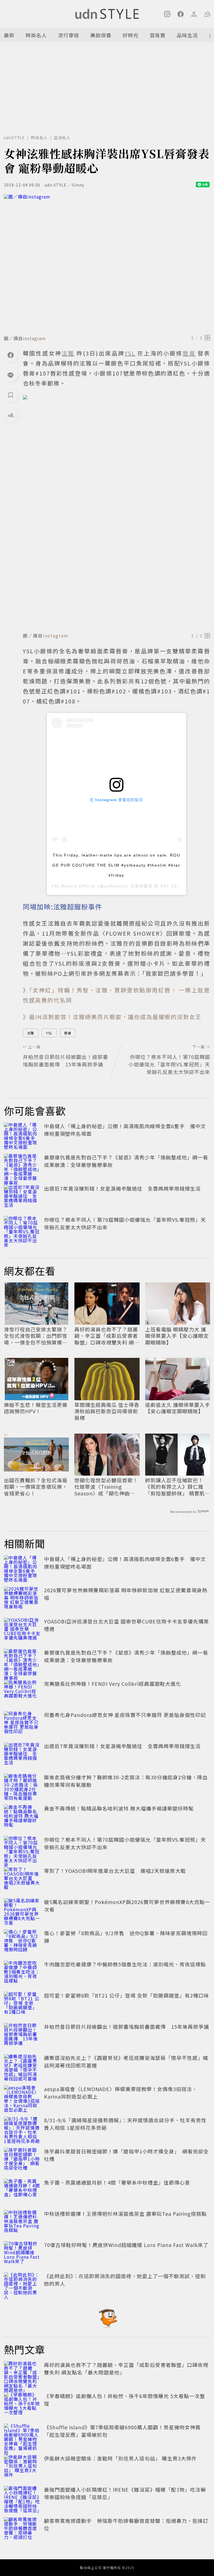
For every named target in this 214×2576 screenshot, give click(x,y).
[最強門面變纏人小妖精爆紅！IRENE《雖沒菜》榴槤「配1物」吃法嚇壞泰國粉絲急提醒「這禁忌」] (22, 2498)
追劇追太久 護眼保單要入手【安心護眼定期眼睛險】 (178, 1408)
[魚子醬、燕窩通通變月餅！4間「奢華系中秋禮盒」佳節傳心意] (22, 2191)
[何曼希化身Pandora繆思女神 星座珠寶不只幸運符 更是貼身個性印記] (22, 1723)
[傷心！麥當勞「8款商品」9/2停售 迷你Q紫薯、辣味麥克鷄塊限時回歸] (22, 1942)
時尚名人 (36, 35)
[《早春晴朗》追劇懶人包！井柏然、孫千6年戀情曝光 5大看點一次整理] (22, 2405)
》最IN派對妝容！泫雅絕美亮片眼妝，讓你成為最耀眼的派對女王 (112, 1017)
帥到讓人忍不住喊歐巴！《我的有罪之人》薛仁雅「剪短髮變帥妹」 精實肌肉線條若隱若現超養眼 (178, 1487)
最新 (9, 35)
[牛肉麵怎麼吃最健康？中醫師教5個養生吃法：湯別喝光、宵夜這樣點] (22, 1973)
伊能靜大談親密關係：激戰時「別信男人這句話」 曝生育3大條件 (120, 2458)
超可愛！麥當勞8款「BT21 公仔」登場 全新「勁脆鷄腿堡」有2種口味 (127, 1995)
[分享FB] (11, 355)
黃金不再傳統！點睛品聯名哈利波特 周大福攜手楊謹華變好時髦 (119, 1808)
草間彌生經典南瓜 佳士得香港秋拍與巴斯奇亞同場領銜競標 (107, 1411)
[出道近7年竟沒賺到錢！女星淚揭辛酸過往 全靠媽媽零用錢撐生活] (22, 1197)
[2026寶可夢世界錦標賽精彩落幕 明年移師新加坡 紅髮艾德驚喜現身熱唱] (22, 1599)
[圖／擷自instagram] (107, 263)
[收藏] (11, 395)
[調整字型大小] (11, 415)
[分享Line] (11, 375)
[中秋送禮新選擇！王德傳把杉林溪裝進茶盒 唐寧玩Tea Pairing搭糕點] (22, 2222)
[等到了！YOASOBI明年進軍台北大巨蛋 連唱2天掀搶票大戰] (22, 1879)
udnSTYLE (14, 138)
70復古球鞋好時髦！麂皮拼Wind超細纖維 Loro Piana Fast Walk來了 (126, 2245)
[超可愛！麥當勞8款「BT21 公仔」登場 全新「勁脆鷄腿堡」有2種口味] (22, 2004)
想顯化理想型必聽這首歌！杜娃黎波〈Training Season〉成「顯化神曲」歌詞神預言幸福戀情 (106, 1487)
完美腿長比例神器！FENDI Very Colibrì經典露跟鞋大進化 (113, 1684)
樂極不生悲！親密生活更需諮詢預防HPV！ (36, 1408)
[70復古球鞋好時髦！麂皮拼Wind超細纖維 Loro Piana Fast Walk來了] (22, 2253)
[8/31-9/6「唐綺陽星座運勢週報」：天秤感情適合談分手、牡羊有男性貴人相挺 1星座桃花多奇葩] (22, 2129)
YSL (49, 1033)
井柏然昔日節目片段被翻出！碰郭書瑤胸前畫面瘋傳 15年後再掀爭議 (127, 2027)
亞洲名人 (62, 138)
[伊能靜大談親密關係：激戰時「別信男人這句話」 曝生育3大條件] (22, 2467)
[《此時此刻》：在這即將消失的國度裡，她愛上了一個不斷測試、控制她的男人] (22, 2285)
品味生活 (187, 35)
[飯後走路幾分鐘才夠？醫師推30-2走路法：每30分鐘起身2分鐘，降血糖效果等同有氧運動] (22, 1786)
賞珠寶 (158, 35)
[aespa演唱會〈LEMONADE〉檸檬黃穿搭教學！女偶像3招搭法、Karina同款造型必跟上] (22, 2097)
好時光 (131, 35)
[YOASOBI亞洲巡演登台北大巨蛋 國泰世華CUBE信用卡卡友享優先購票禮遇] (22, 1630)
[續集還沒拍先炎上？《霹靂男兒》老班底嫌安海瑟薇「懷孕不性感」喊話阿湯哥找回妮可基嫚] (22, 2066)
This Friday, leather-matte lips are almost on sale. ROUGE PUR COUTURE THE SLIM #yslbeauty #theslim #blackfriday (116, 865)
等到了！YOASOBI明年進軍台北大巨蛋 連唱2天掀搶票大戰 (115, 1871)
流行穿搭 (69, 35)
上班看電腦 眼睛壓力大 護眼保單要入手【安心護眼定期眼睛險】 (177, 1336)
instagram (34, 338)
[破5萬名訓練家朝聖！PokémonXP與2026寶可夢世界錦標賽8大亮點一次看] (22, 1910)
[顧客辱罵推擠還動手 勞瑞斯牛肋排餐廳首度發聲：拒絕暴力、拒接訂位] (22, 2529)
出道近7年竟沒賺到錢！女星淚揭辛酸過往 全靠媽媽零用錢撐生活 (122, 1188)
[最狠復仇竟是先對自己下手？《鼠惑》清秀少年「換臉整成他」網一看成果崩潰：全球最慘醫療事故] (22, 1166)
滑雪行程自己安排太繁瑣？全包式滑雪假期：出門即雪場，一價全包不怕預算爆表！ (36, 1336)
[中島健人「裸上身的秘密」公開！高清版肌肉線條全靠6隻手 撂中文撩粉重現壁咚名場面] (22, 1135)
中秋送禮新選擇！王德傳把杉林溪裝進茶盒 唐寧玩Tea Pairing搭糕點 (125, 2214)
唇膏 (68, 1033)
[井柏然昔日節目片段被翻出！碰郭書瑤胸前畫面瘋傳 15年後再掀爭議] (22, 2035)
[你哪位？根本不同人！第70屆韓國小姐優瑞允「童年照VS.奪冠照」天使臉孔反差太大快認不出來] (22, 1228)
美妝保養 (101, 35)
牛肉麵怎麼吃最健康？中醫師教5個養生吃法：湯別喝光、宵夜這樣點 (125, 1964)
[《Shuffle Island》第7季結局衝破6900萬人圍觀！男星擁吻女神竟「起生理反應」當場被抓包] (22, 2436)
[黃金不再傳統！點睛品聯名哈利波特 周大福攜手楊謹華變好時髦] (22, 1817)
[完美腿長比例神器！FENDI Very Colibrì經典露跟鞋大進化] (22, 1692)
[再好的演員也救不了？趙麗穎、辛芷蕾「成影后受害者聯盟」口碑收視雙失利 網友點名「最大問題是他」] (22, 2373)
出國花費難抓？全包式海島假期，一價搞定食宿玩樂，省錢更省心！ (36, 1487)
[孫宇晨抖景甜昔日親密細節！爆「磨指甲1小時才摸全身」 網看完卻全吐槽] (22, 2160)
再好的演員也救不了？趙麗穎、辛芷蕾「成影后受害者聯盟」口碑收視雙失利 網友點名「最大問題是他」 (107, 1336)
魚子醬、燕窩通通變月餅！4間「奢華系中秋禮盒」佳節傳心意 (117, 2182)
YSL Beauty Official (73, 886)
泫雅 (31, 1033)
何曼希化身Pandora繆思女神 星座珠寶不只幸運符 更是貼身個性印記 (125, 1715)
